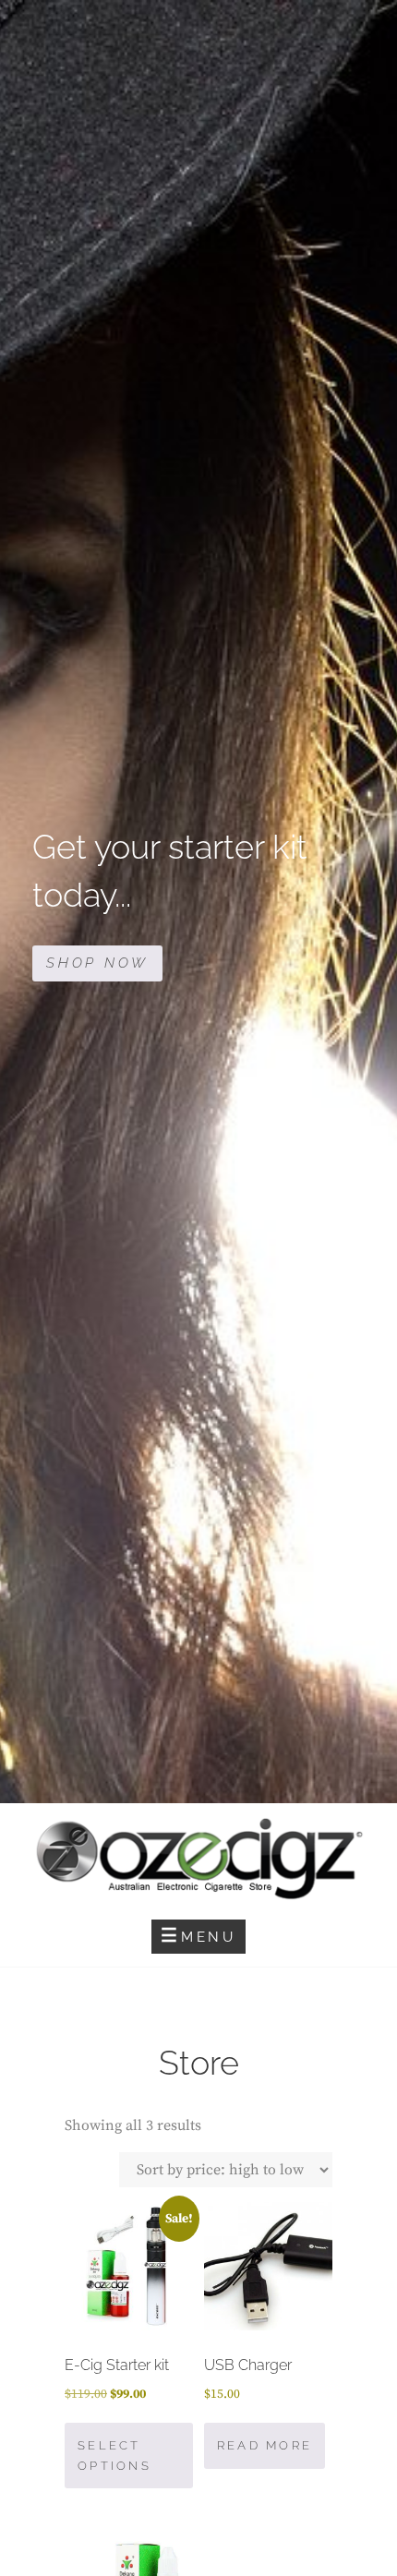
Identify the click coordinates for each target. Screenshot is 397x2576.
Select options (114, 2456)
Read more (265, 2445)
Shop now (104, 968)
